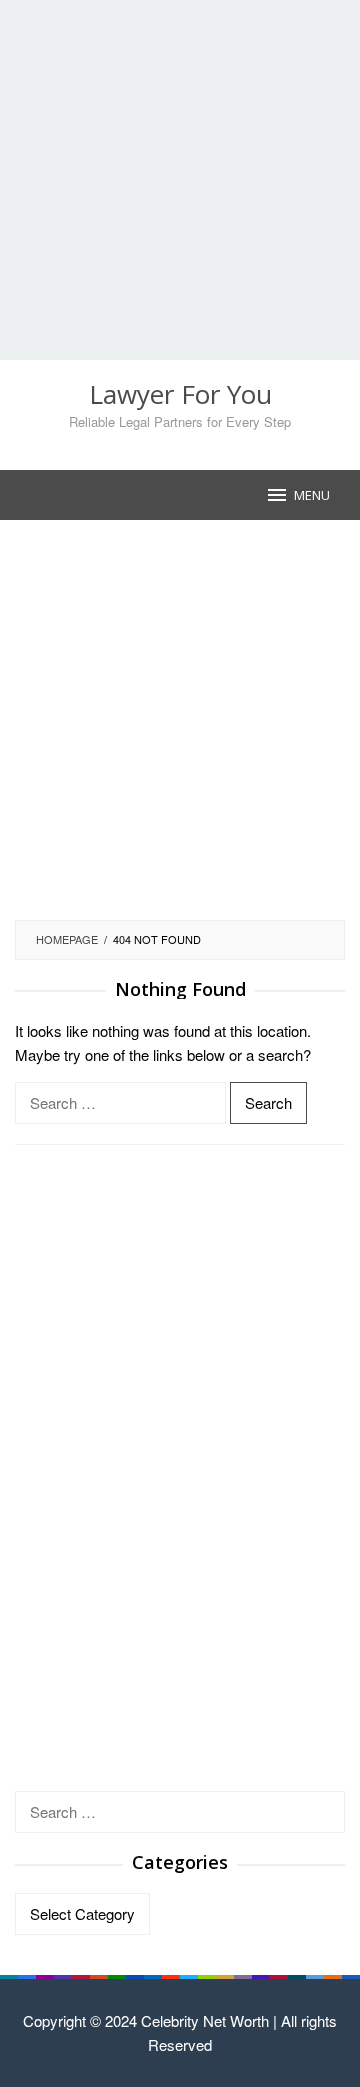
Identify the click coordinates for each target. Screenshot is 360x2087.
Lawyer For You (180, 394)
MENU (312, 495)
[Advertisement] (180, 180)
